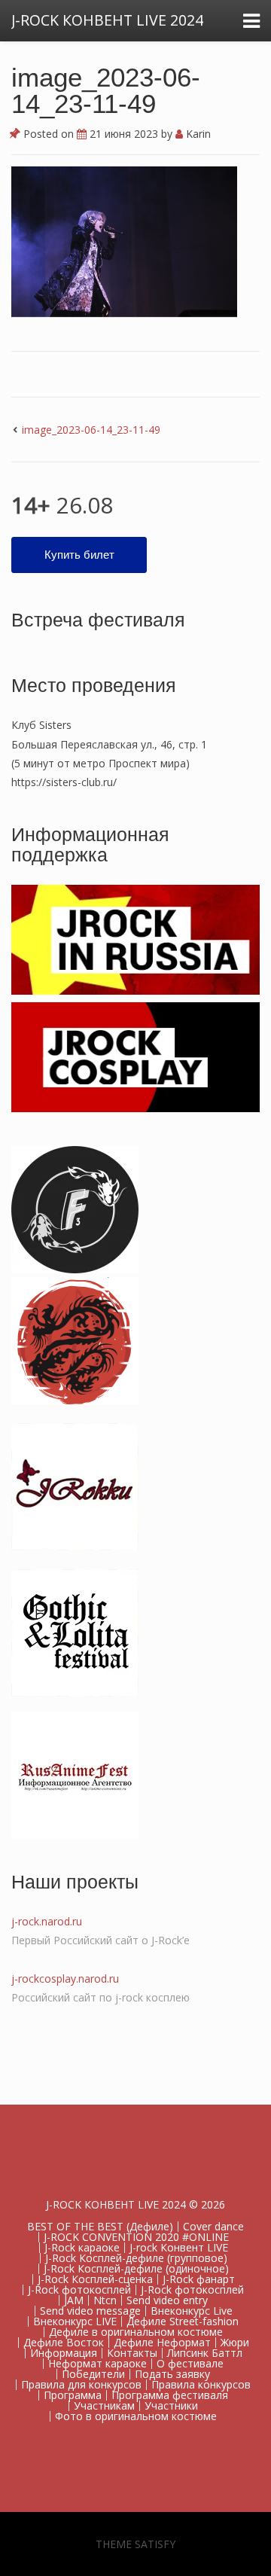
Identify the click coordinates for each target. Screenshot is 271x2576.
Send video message (90, 2311)
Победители (93, 2374)
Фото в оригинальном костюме (136, 2416)
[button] (124, 242)
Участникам (104, 2405)
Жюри (235, 2342)
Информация (64, 2353)
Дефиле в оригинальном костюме (136, 2332)
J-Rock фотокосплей (79, 2289)
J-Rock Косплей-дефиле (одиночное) (136, 2268)
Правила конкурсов (201, 2384)
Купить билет (79, 555)
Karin (197, 134)
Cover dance (213, 2226)
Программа (73, 2395)
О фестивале (190, 2363)
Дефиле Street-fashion (183, 2321)
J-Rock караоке (82, 2247)
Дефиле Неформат (162, 2342)
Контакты (132, 2353)
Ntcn (105, 2300)
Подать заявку (172, 2374)
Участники (171, 2405)
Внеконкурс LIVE (75, 2321)
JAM (74, 2300)
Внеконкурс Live (192, 2311)
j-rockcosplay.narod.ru (65, 1978)
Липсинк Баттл (205, 2353)
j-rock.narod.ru (47, 1921)
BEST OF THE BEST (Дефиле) (100, 2226)
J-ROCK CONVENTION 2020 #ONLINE (136, 2237)
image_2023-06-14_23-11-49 (106, 90)
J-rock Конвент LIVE (179, 2247)
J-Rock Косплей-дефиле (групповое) (136, 2258)
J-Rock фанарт (199, 2279)
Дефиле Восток (64, 2342)
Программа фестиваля (170, 2395)
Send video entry (167, 2300)
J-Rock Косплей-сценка (95, 2279)
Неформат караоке (97, 2363)
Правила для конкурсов (81, 2384)
